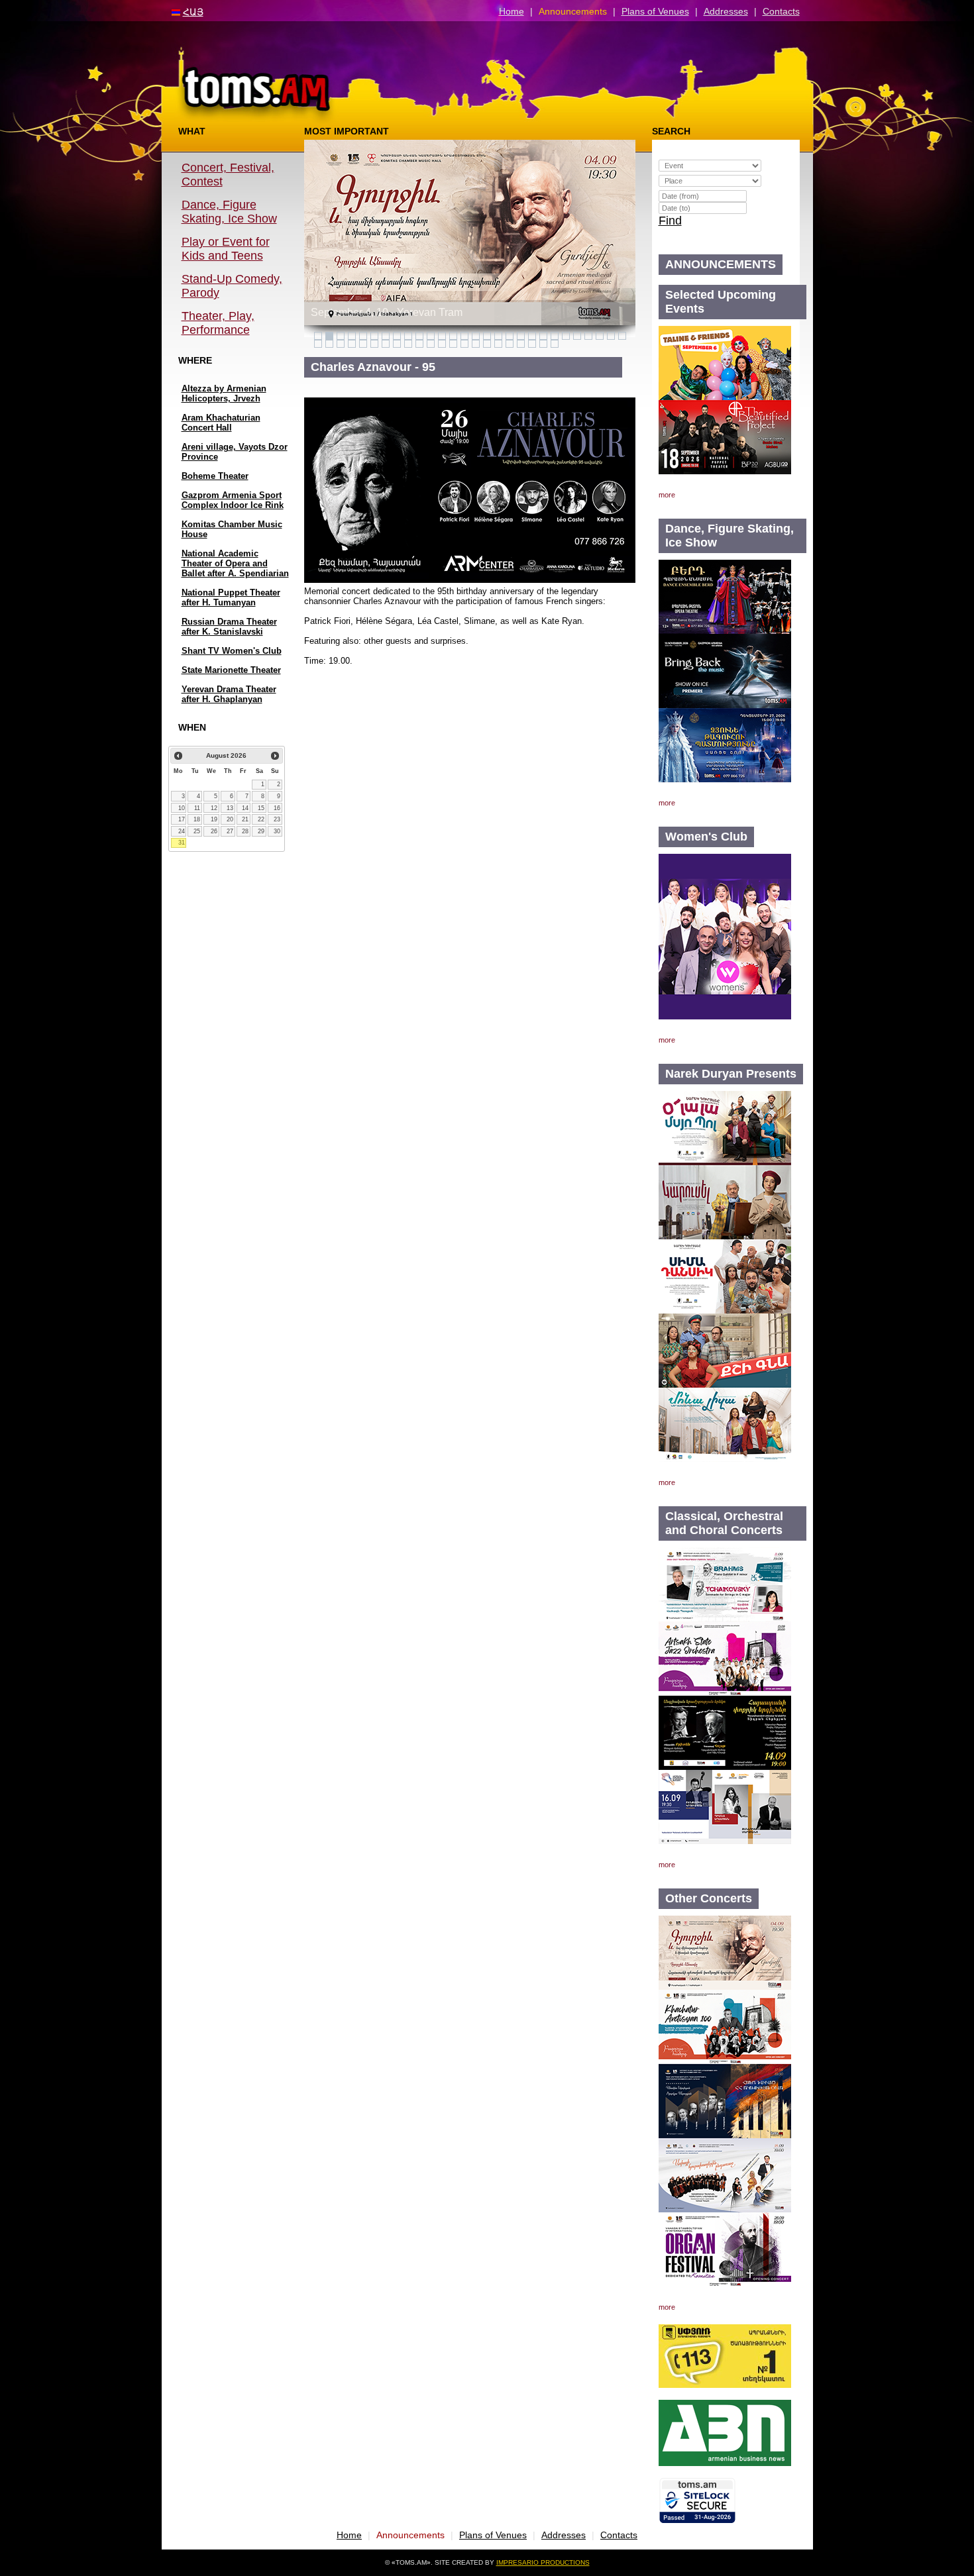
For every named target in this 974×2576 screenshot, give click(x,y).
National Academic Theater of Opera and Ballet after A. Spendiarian (235, 563)
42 (464, 344)
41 (453, 344)
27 (230, 831)
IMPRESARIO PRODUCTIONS (543, 2562)
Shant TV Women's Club (232, 651)
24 (182, 831)
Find (670, 221)
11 (197, 808)
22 (261, 819)
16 (277, 808)
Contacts (781, 11)
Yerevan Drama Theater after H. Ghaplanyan (229, 694)
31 (182, 843)
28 (245, 831)
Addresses (726, 11)
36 (397, 344)
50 (555, 344)
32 (352, 344)
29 (261, 831)
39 (431, 344)
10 (182, 808)
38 (419, 344)
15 (261, 808)
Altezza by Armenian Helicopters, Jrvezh (224, 393)
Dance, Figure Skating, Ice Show (229, 212)
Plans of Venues (655, 11)
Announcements (573, 11)
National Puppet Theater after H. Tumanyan (231, 597)
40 (442, 344)
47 (521, 344)
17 (182, 819)
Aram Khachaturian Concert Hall (221, 423)
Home (512, 11)
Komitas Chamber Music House (232, 529)
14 (245, 808)
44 (487, 344)
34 (374, 344)
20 (230, 819)
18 (197, 819)
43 (476, 344)
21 (245, 819)
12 (214, 808)
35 (386, 344)
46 (510, 344)
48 (532, 344)
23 (277, 819)
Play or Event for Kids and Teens (226, 249)
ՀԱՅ (193, 12)
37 (408, 344)
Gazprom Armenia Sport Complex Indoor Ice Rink (233, 500)
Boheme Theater (215, 476)
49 (543, 344)
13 (230, 808)
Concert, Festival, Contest (228, 175)
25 (197, 831)
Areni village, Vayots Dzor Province (235, 452)
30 (277, 831)
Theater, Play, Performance (218, 323)
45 (498, 344)
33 (363, 344)
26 (214, 831)
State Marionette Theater (231, 670)
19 (214, 819)
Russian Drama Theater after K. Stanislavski (229, 627)
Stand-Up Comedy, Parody (232, 286)
